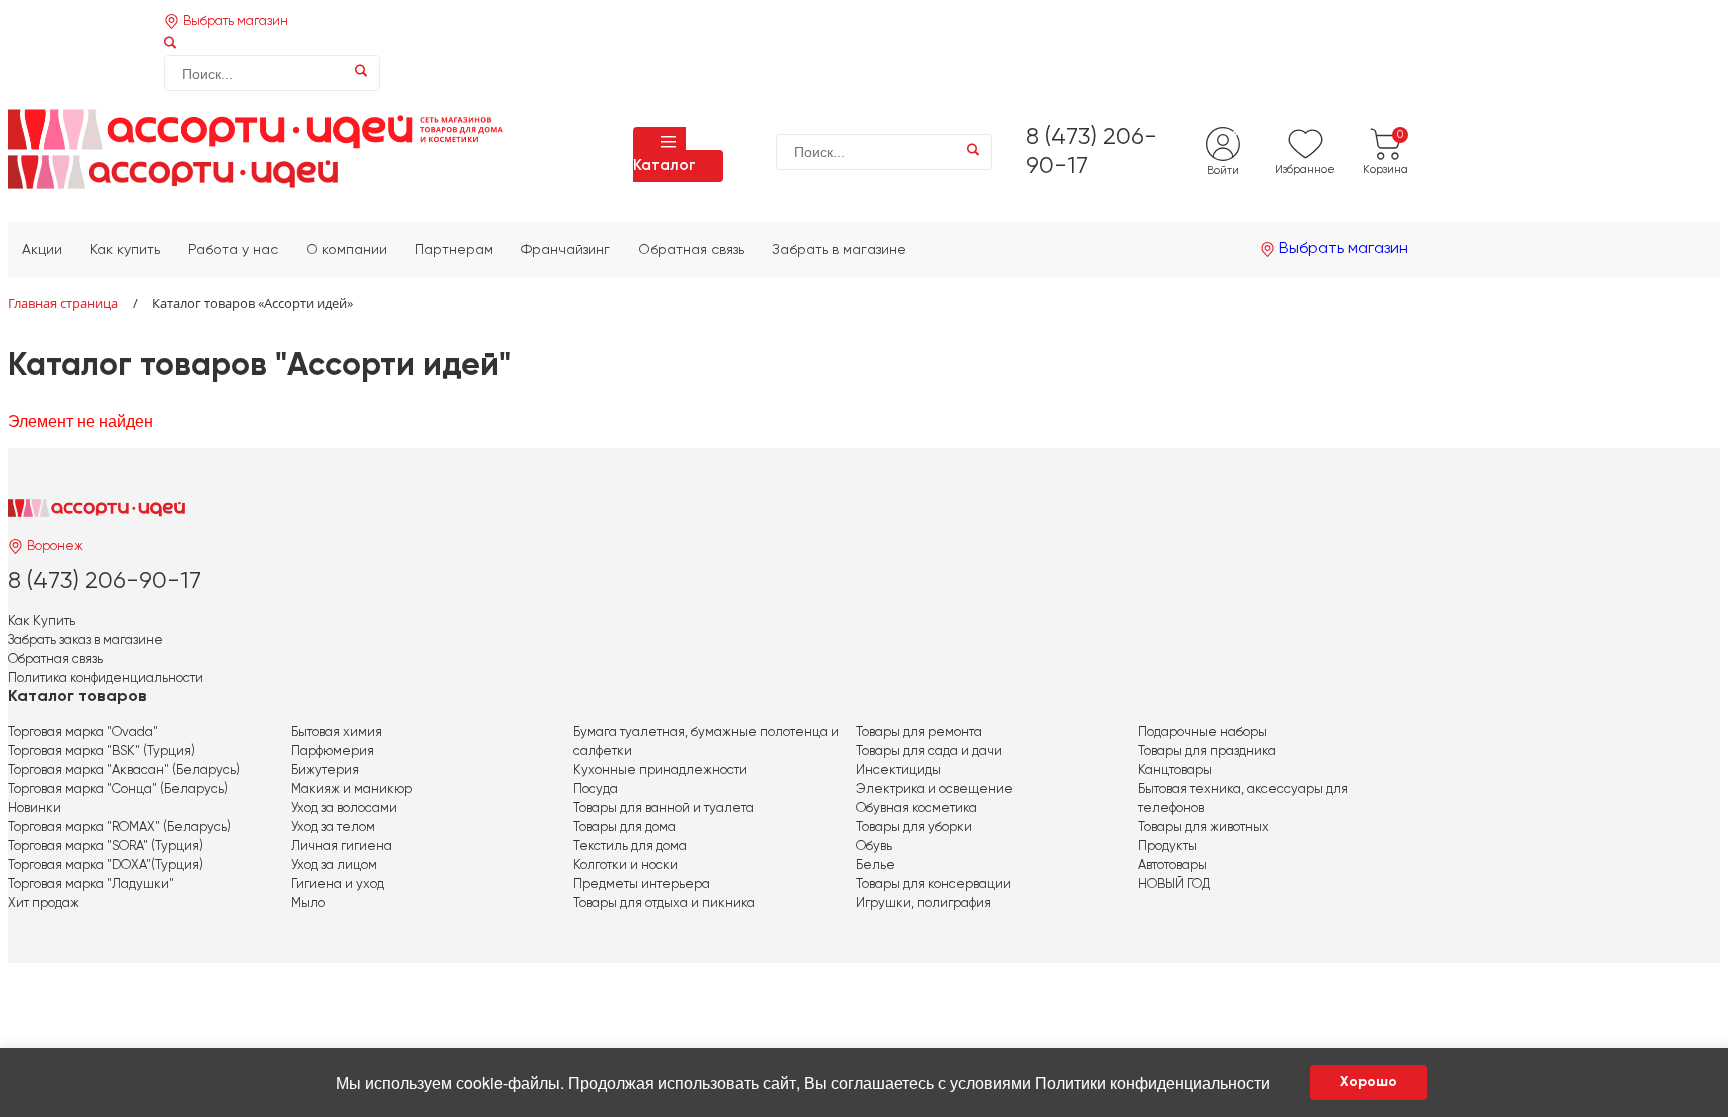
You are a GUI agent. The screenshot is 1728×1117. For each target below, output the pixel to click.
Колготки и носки (625, 865)
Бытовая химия (336, 732)
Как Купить (41, 621)
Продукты (1167, 846)
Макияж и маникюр (351, 789)
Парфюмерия (332, 751)
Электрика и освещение (934, 789)
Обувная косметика (916, 808)
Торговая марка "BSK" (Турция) (101, 751)
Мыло (308, 903)
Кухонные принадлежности (660, 770)
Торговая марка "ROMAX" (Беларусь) (119, 827)
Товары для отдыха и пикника (664, 903)
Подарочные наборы (1202, 732)
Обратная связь (55, 659)
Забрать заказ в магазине (85, 640)
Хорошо (1368, 1082)
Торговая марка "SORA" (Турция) (105, 846)
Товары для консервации (933, 884)
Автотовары (1172, 865)
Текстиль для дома (630, 846)
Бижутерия (325, 770)
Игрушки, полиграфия (923, 903)
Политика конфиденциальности (105, 678)
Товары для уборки (914, 827)
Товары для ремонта (919, 732)
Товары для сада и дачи (929, 751)
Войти (1223, 170)
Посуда (595, 789)
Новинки (34, 808)
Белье (875, 865)
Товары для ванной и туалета (663, 808)
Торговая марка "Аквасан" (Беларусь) (124, 770)
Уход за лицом (334, 865)
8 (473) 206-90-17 (104, 581)
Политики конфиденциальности (1152, 1082)
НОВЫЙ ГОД (1174, 884)
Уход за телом (333, 827)
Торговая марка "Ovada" (83, 732)
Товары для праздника (1207, 751)
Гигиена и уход (337, 884)
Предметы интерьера (641, 884)
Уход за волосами (344, 808)
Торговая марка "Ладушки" (91, 884)
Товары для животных (1203, 827)
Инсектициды (898, 770)
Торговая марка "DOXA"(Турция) (105, 865)
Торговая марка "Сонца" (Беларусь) (118, 789)
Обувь (874, 846)
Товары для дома (624, 827)
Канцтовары (1175, 770)
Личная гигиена (341, 846)
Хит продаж (43, 903)
